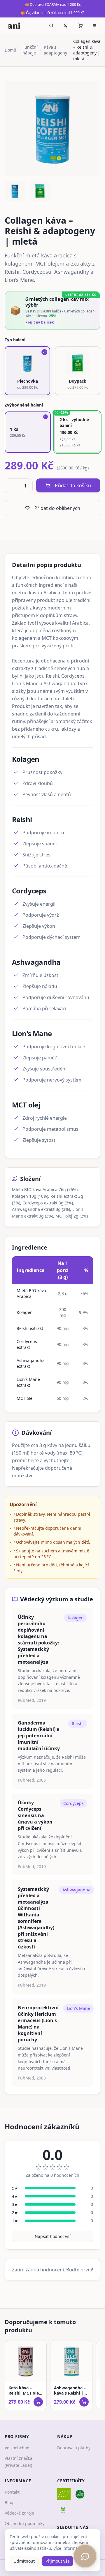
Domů (10, 50)
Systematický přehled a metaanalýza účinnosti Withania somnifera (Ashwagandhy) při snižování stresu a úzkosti (36, 1918)
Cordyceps (73, 1803)
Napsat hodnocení (53, 2236)
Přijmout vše (58, 2561)
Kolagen (76, 1618)
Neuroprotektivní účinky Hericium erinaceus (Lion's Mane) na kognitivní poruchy (38, 2024)
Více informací (67, 2548)
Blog (9, 2502)
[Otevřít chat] (85, 2556)
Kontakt (12, 2492)
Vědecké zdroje (19, 2513)
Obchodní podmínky (24, 2523)
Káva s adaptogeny (55, 50)
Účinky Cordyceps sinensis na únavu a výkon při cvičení (35, 1815)
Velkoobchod (17, 2448)
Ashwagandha (76, 1890)
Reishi (78, 1723)
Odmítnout (24, 2561)
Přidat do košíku (73, 485)
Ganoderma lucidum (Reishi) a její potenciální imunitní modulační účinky (39, 1736)
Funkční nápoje (30, 50)
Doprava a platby (74, 2448)
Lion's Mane (78, 2008)
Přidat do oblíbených (57, 508)
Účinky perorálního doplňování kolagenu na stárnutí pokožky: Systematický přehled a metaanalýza (38, 1639)
